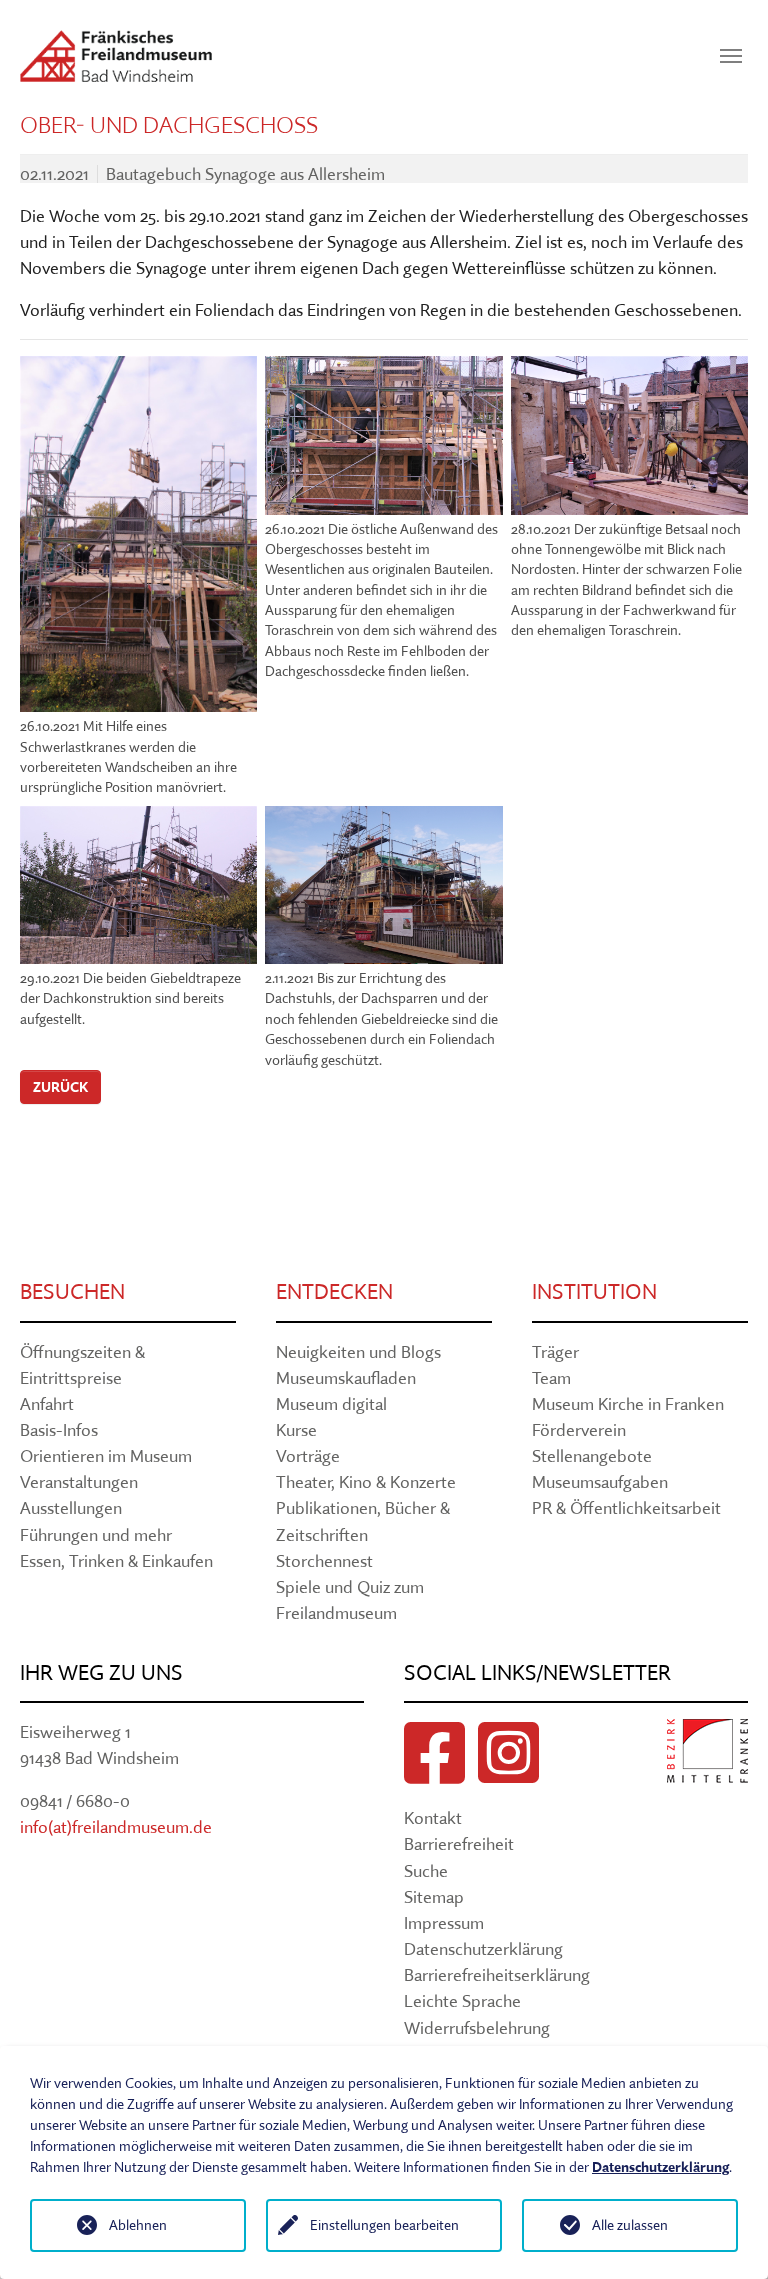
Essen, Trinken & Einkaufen (116, 1560)
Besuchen (72, 1291)
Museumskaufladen (346, 1377)
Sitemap (434, 1896)
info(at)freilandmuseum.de (116, 1826)
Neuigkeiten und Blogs (358, 1351)
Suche (426, 1870)
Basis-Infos (59, 1429)
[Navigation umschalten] (731, 56)
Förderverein (579, 1429)
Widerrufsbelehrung (477, 2027)
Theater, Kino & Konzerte (366, 1481)
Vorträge (308, 1455)
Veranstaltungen (79, 1481)
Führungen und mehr (96, 1534)
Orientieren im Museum (106, 1455)
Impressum (444, 1922)
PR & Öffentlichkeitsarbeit (626, 1507)
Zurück (60, 1087)
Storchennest (324, 1560)
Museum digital (331, 1403)
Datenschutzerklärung (483, 1948)
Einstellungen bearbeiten (384, 2225)
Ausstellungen (71, 1507)
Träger (555, 1351)
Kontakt (433, 1817)
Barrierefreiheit (459, 1843)
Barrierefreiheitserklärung (497, 1974)
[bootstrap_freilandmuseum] (116, 56)
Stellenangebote (592, 1455)
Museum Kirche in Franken (628, 1403)
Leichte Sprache (462, 2000)
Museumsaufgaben (600, 1481)
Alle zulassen (630, 2225)
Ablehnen (138, 2225)
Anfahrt (47, 1403)
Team (551, 1377)
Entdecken (334, 1291)
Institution (594, 1291)
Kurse (296, 1429)
